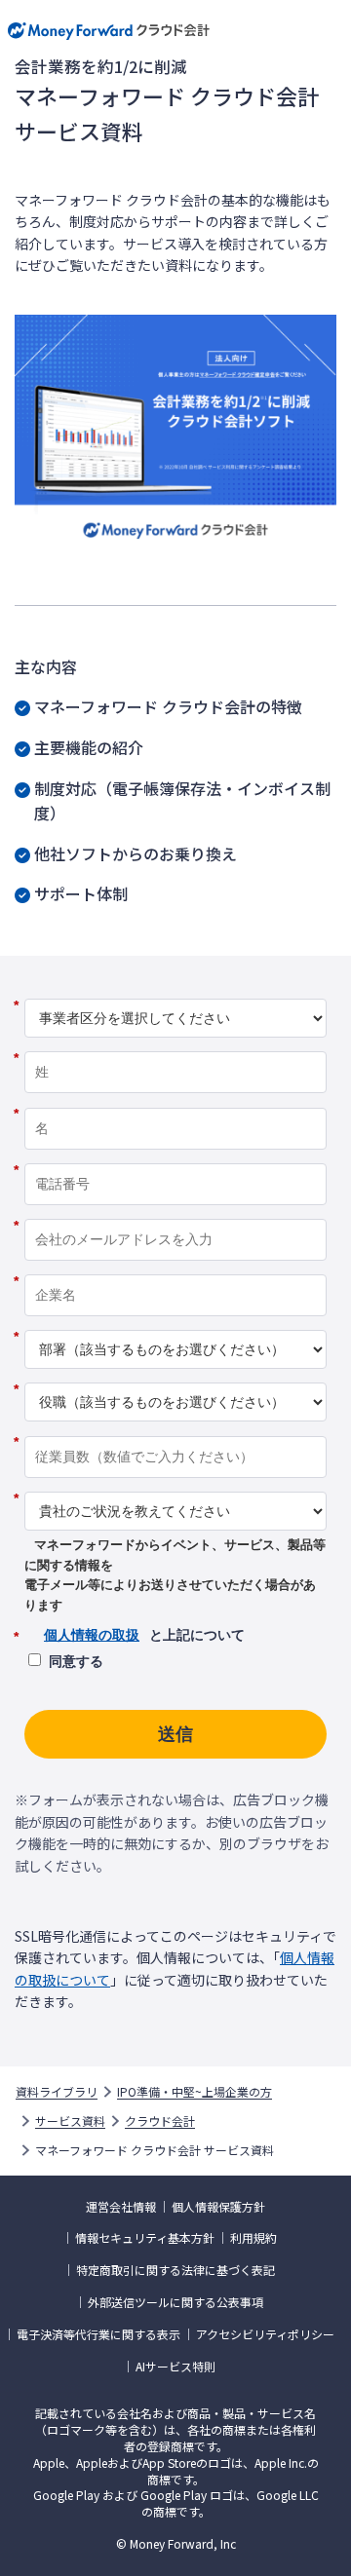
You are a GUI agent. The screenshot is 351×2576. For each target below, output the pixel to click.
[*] (175, 992)
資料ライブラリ (57, 2092)
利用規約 (253, 2238)
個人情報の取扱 (92, 1635)
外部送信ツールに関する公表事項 (175, 2302)
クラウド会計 (160, 2121)
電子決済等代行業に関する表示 (98, 2334)
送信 (175, 1734)
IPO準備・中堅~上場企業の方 (195, 2092)
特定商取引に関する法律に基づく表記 (175, 2270)
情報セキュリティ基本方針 (145, 2238)
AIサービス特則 (175, 2367)
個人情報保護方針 (218, 2207)
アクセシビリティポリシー (265, 2334)
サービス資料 (70, 2121)
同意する (76, 1661)
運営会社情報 (121, 2207)
